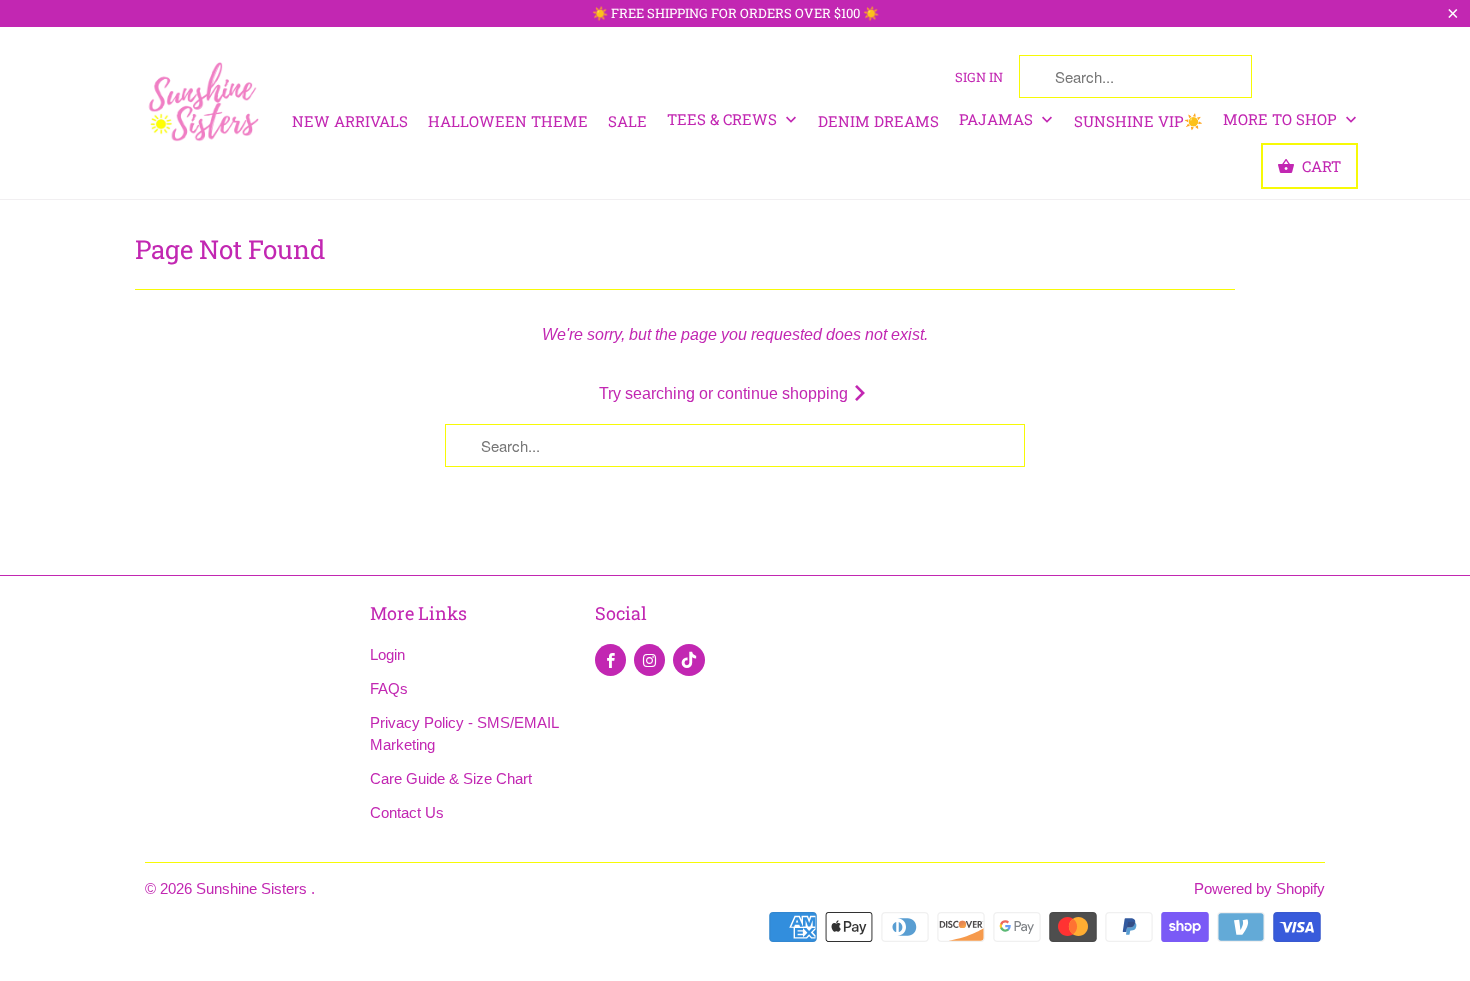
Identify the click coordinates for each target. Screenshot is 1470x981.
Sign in (979, 77)
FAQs (389, 688)
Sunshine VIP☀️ (1138, 121)
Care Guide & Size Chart (451, 778)
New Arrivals (350, 121)
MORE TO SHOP (1282, 119)
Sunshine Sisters (253, 888)
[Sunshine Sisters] (205, 99)
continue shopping (784, 393)
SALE (627, 121)
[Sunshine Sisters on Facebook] (610, 660)
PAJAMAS (998, 119)
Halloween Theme (508, 121)
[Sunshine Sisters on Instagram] (649, 660)
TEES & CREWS (724, 119)
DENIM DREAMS (878, 121)
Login (387, 654)
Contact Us (407, 812)
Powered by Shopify (1259, 888)
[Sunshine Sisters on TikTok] (689, 660)
